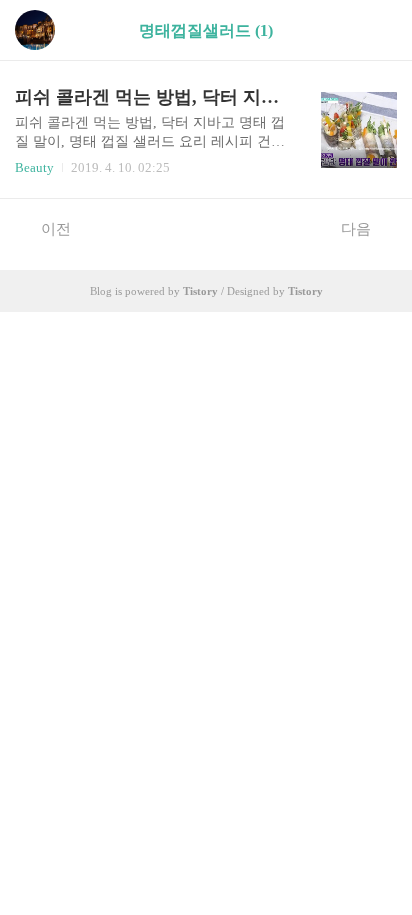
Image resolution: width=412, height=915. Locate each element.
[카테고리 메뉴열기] (377, 30)
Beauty (34, 167)
